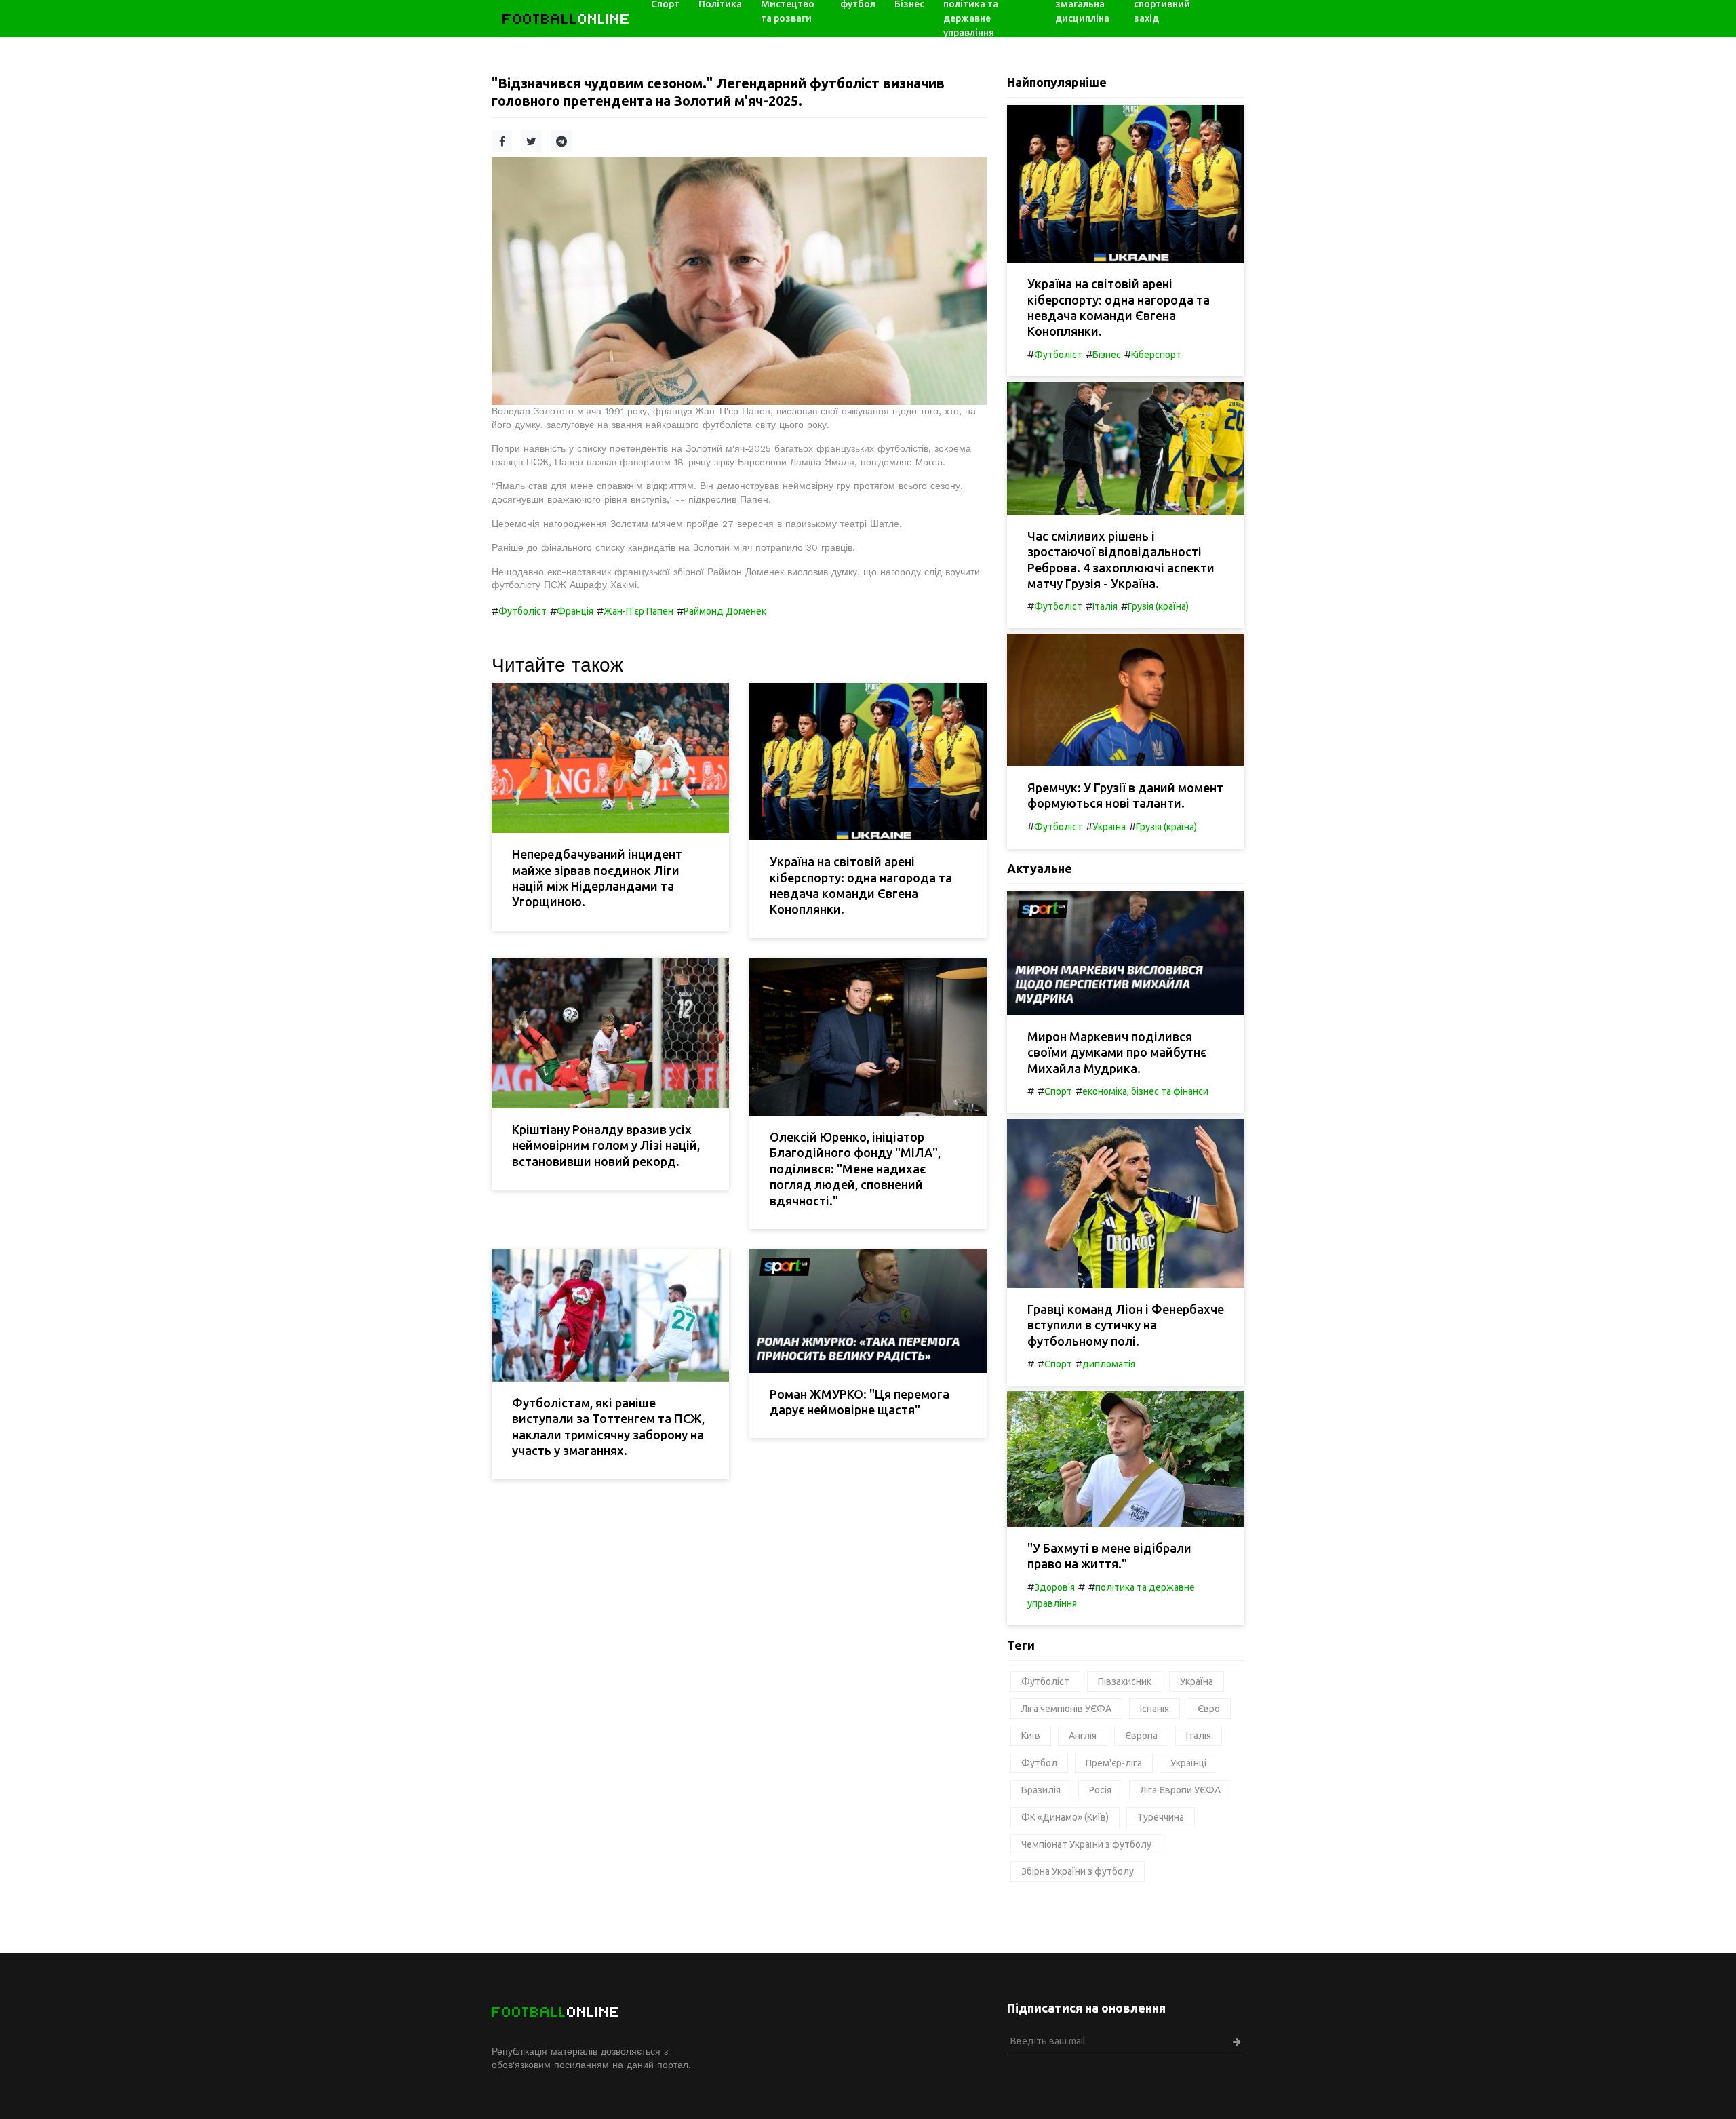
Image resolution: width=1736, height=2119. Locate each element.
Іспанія (1155, 1709)
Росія (1100, 1790)
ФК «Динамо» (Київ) (1065, 1817)
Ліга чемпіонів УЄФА (1066, 1709)
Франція (575, 611)
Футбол (1039, 1763)
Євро (1209, 1709)
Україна (1109, 827)
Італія (1105, 606)
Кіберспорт (1156, 355)
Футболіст (522, 611)
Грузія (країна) (1158, 606)
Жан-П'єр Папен (638, 611)
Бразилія (1041, 1790)
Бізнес (1107, 355)
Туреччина (1161, 1817)
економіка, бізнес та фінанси (1145, 1091)
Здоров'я (1054, 1587)
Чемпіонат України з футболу (1086, 1844)
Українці (1188, 1763)
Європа (1141, 1736)
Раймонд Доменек (725, 611)
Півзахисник (1125, 1681)
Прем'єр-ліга (1114, 1763)
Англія (1083, 1736)
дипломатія (1109, 1364)
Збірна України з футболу (1078, 1871)
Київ (1031, 1736)
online (567, 19)
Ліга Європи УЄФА (1180, 1790)
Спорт (1058, 1091)
